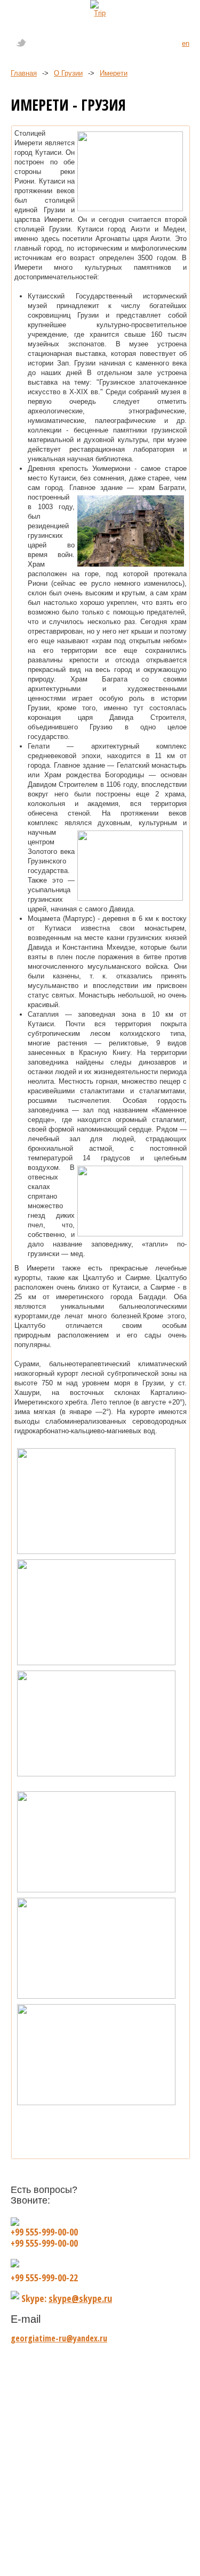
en (186, 43)
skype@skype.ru (80, 2298)
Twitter (21, 43)
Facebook (41, 43)
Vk (60, 43)
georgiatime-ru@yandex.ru (59, 2338)
